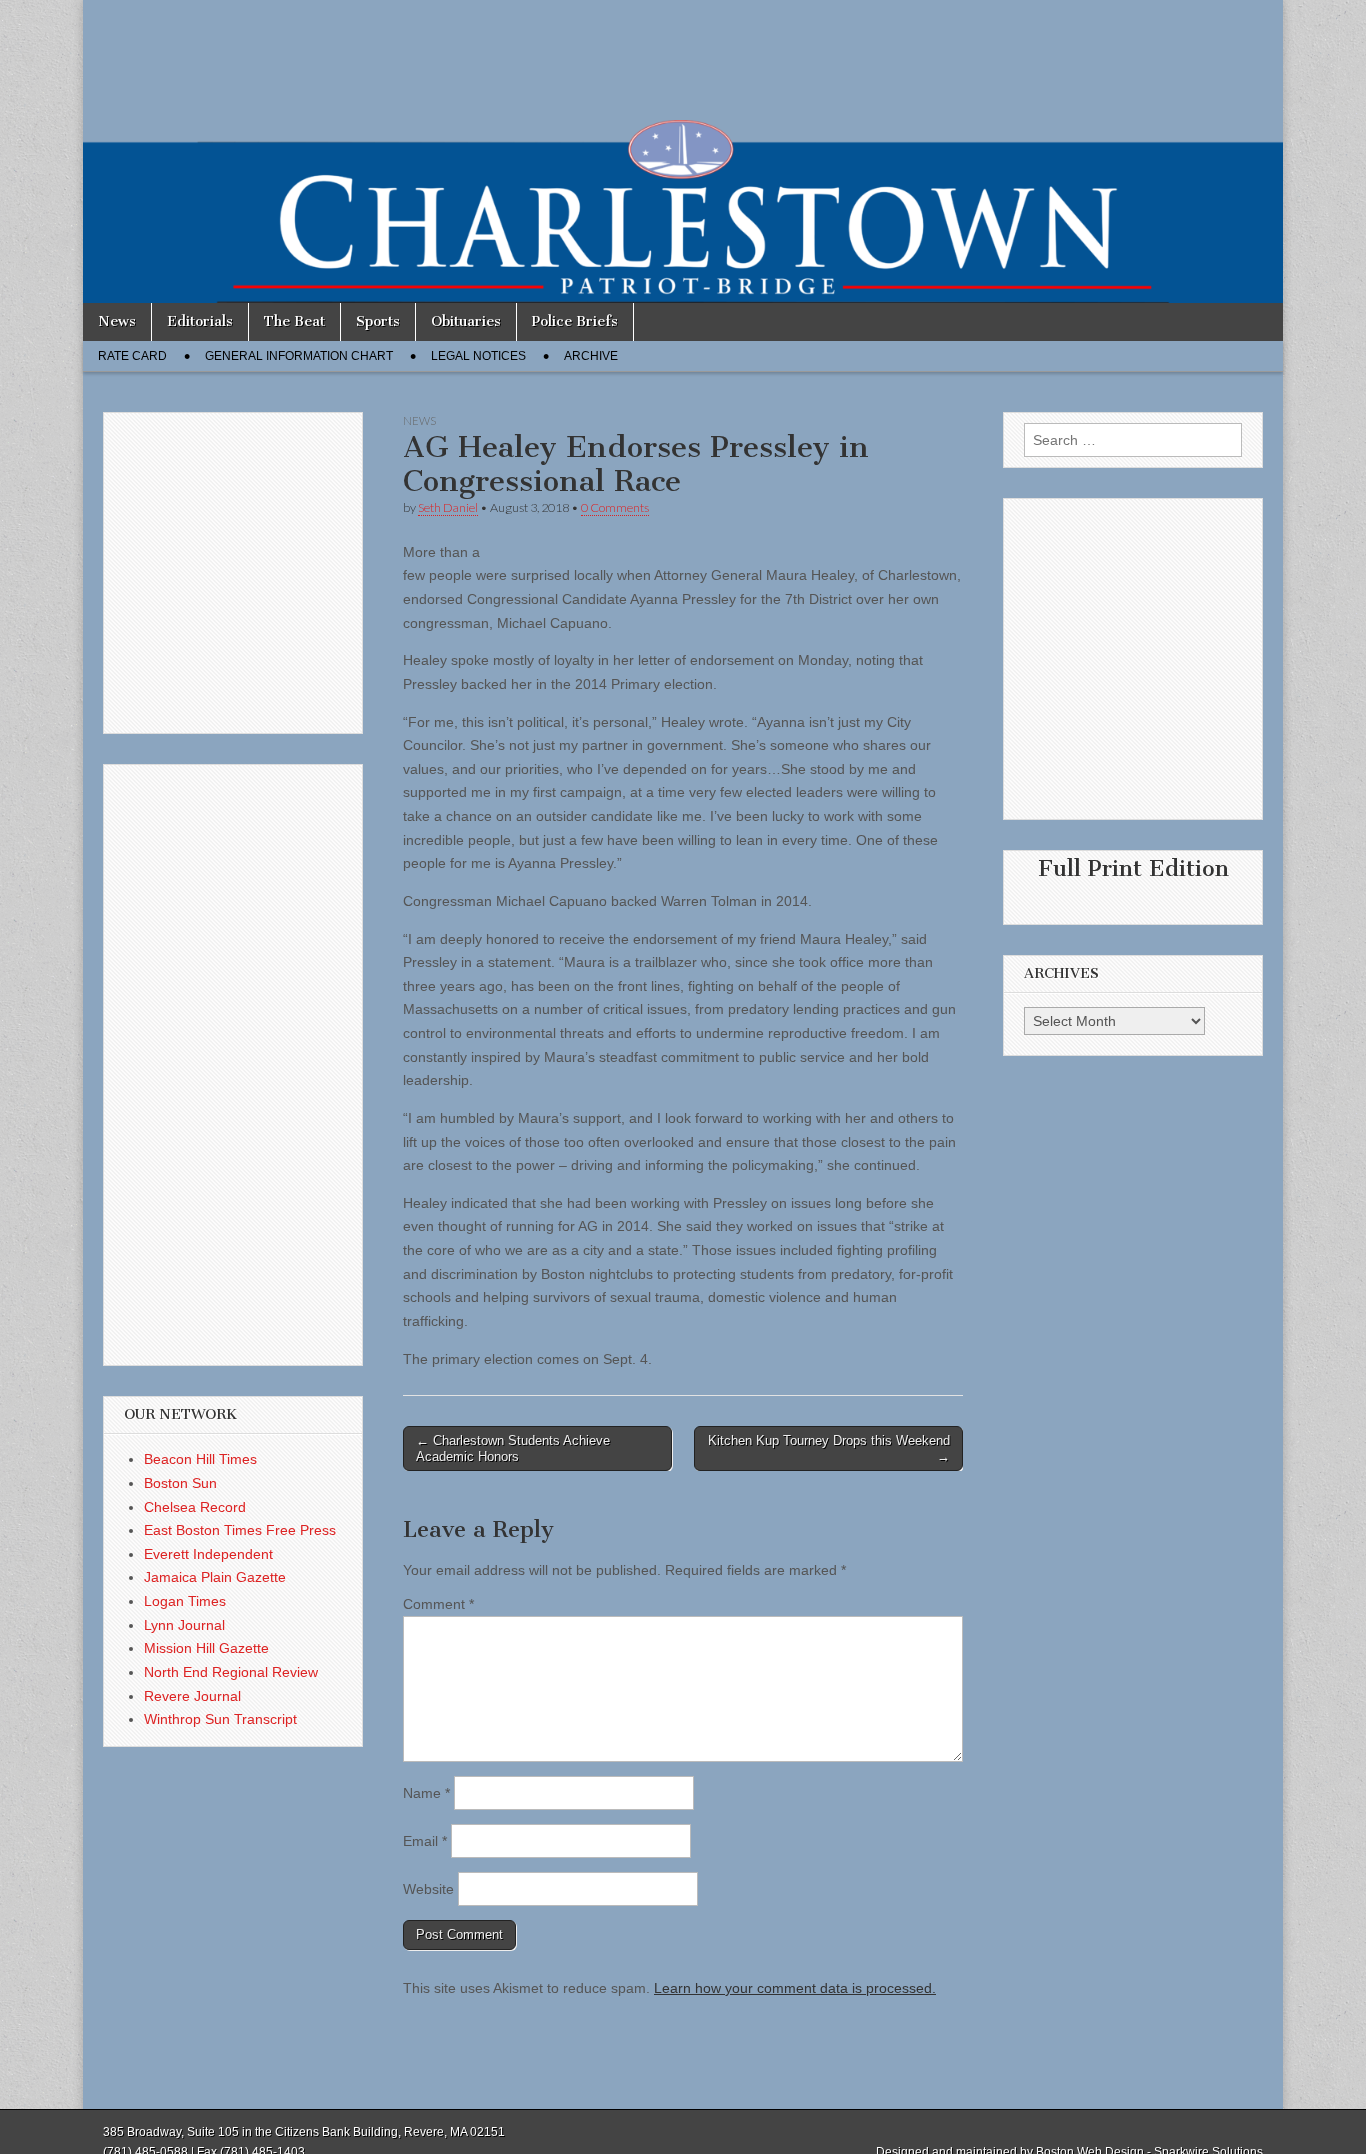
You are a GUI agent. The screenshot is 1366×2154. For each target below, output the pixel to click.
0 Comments (615, 507)
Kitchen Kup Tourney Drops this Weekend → (829, 1448)
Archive (591, 356)
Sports (378, 321)
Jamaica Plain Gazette (215, 1577)
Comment (438, 1604)
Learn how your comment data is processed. (795, 1988)
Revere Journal (192, 1696)
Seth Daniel (448, 507)
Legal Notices (478, 356)
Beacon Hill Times (200, 1459)
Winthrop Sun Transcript (220, 1719)
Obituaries (466, 321)
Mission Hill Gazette (206, 1648)
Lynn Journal (184, 1625)
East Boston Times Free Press (240, 1530)
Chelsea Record (195, 1507)
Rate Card (132, 356)
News (117, 321)
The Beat (294, 321)
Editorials (200, 321)
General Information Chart (299, 356)
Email (425, 1841)
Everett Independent (208, 1554)
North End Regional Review (231, 1672)
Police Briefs (575, 321)
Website (428, 1889)
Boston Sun (180, 1483)
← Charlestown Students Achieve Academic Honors (513, 1448)
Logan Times (185, 1601)
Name (426, 1793)
